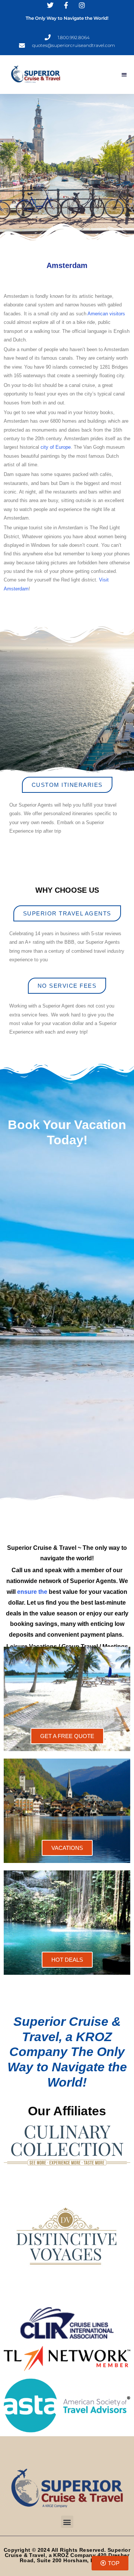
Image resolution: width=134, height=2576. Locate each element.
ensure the (32, 1592)
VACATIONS (67, 1848)
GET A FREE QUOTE (67, 1736)
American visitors (106, 314)
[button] (125, 74)
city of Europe (56, 447)
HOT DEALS (67, 1960)
